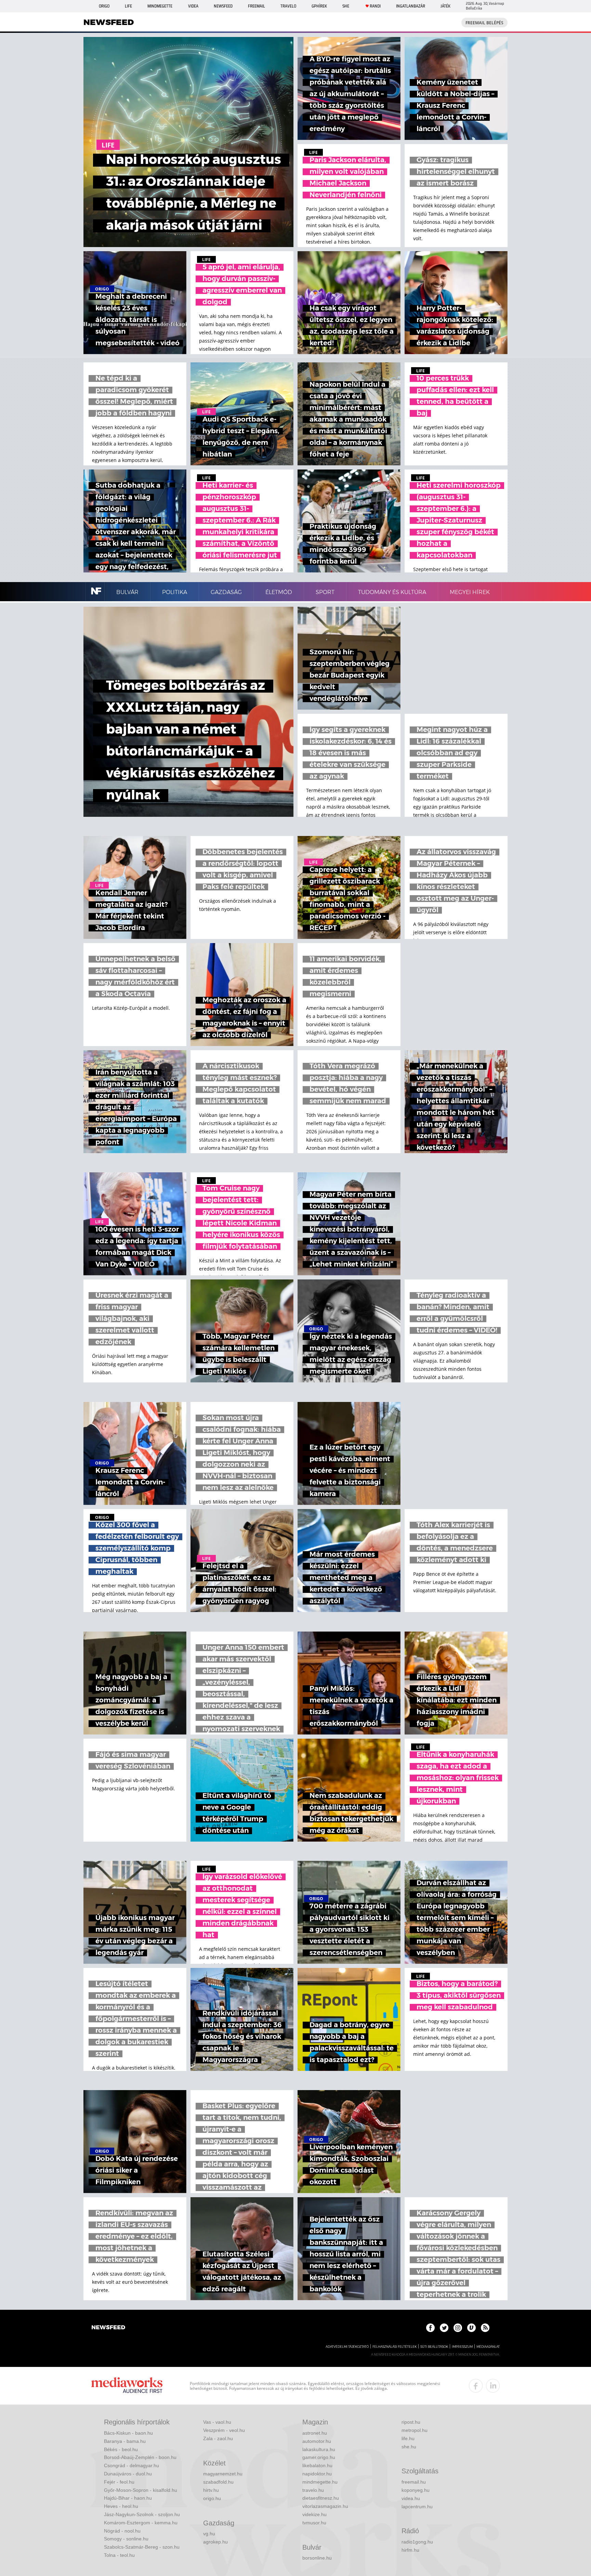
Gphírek (319, 6)
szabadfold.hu (218, 2482)
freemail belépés (484, 23)
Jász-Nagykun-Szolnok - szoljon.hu (142, 2514)
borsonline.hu (317, 2558)
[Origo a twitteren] (444, 2328)
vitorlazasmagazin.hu (325, 2506)
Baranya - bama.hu (125, 2441)
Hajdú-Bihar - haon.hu (128, 2498)
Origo (104, 6)
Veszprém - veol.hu (224, 2430)
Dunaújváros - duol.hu (128, 2474)
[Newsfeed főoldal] (108, 2328)
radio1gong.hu (417, 2542)
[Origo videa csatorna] (471, 2328)
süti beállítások (434, 2347)
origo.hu (212, 2498)
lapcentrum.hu (417, 2507)
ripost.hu (411, 2422)
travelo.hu (313, 2490)
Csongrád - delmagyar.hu (132, 2465)
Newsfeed (223, 6)
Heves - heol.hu (121, 2506)
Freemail (257, 6)
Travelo (288, 6)
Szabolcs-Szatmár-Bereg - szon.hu (142, 2547)
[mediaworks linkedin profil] (493, 2386)
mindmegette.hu (320, 2482)
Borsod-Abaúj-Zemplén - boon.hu (140, 2457)
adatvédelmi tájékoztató (347, 2347)
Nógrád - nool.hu (122, 2531)
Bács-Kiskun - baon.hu (128, 2433)
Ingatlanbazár (411, 6)
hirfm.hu (410, 2550)
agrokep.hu (215, 2542)
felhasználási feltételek (395, 2347)
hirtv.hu (211, 2490)
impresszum (462, 2347)
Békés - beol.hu (121, 2449)
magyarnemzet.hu (223, 2474)
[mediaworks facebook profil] (476, 2386)
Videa (193, 6)
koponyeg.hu (416, 2490)
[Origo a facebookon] (430, 2328)
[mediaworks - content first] (127, 2386)
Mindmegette (160, 6)
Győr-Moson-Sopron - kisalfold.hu (141, 2490)
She (346, 6)
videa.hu (411, 2498)
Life (128, 6)
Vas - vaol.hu (217, 2422)
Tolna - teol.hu (119, 2555)
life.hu (408, 2438)
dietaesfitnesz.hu (321, 2498)
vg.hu (209, 2534)
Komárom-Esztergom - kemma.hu (141, 2523)
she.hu (409, 2447)
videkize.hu (314, 2514)
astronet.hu (315, 2433)
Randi (375, 6)
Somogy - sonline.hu (126, 2539)
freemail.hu (414, 2482)
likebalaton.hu (317, 2465)
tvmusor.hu (314, 2523)
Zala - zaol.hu (218, 2438)
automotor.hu (317, 2441)
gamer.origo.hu (319, 2457)
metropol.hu (415, 2430)
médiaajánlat (488, 2347)
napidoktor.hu (317, 2474)
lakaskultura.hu (319, 2449)
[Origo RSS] (485, 2328)
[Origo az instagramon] (458, 2328)
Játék (445, 6)
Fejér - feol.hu (119, 2482)
